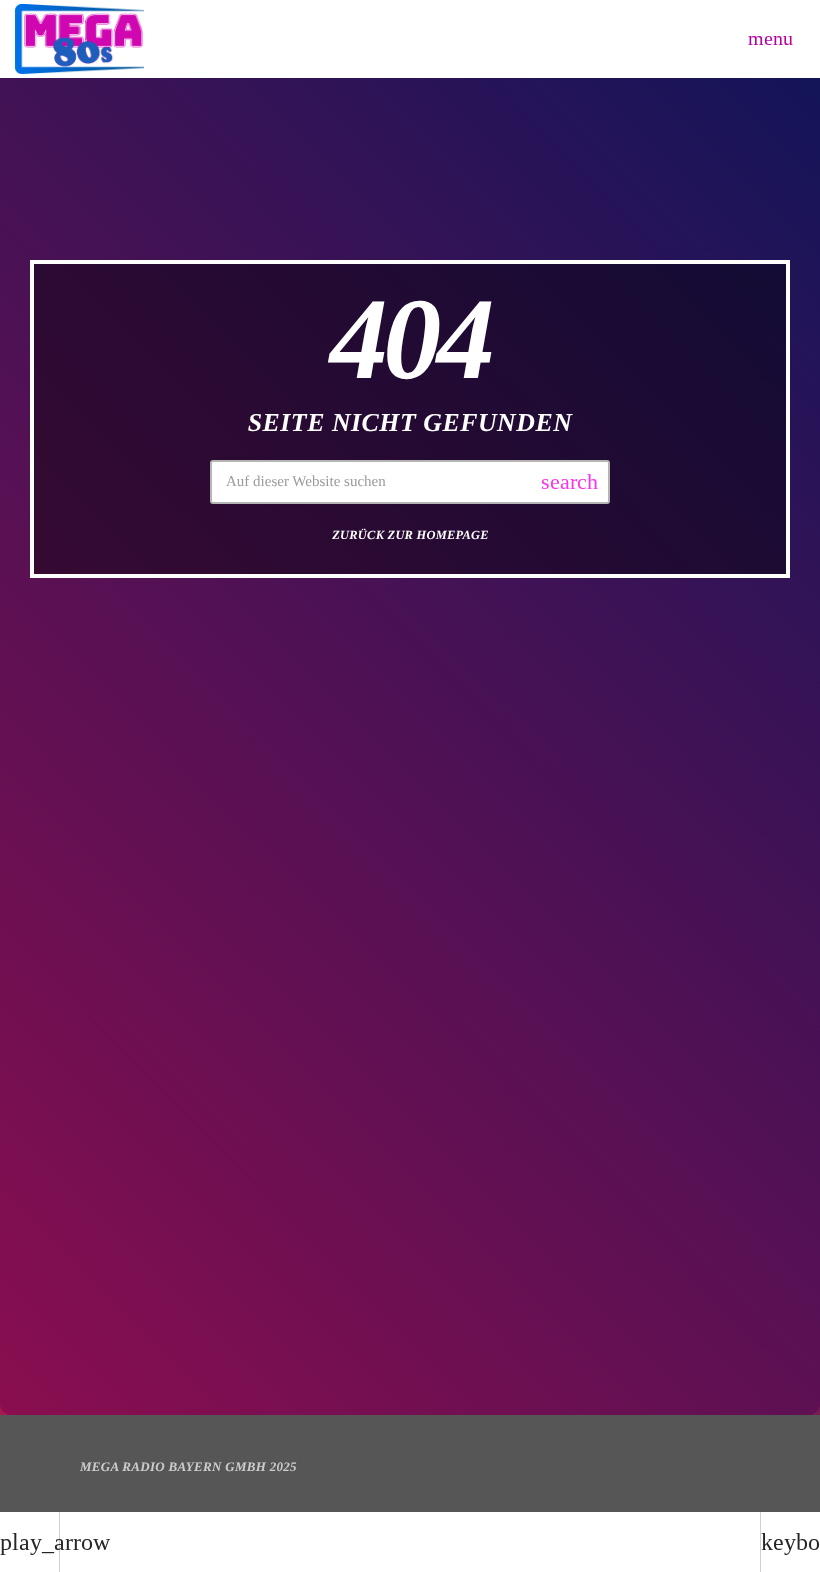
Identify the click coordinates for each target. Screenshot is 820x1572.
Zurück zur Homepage (410, 535)
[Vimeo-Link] (79, 39)
